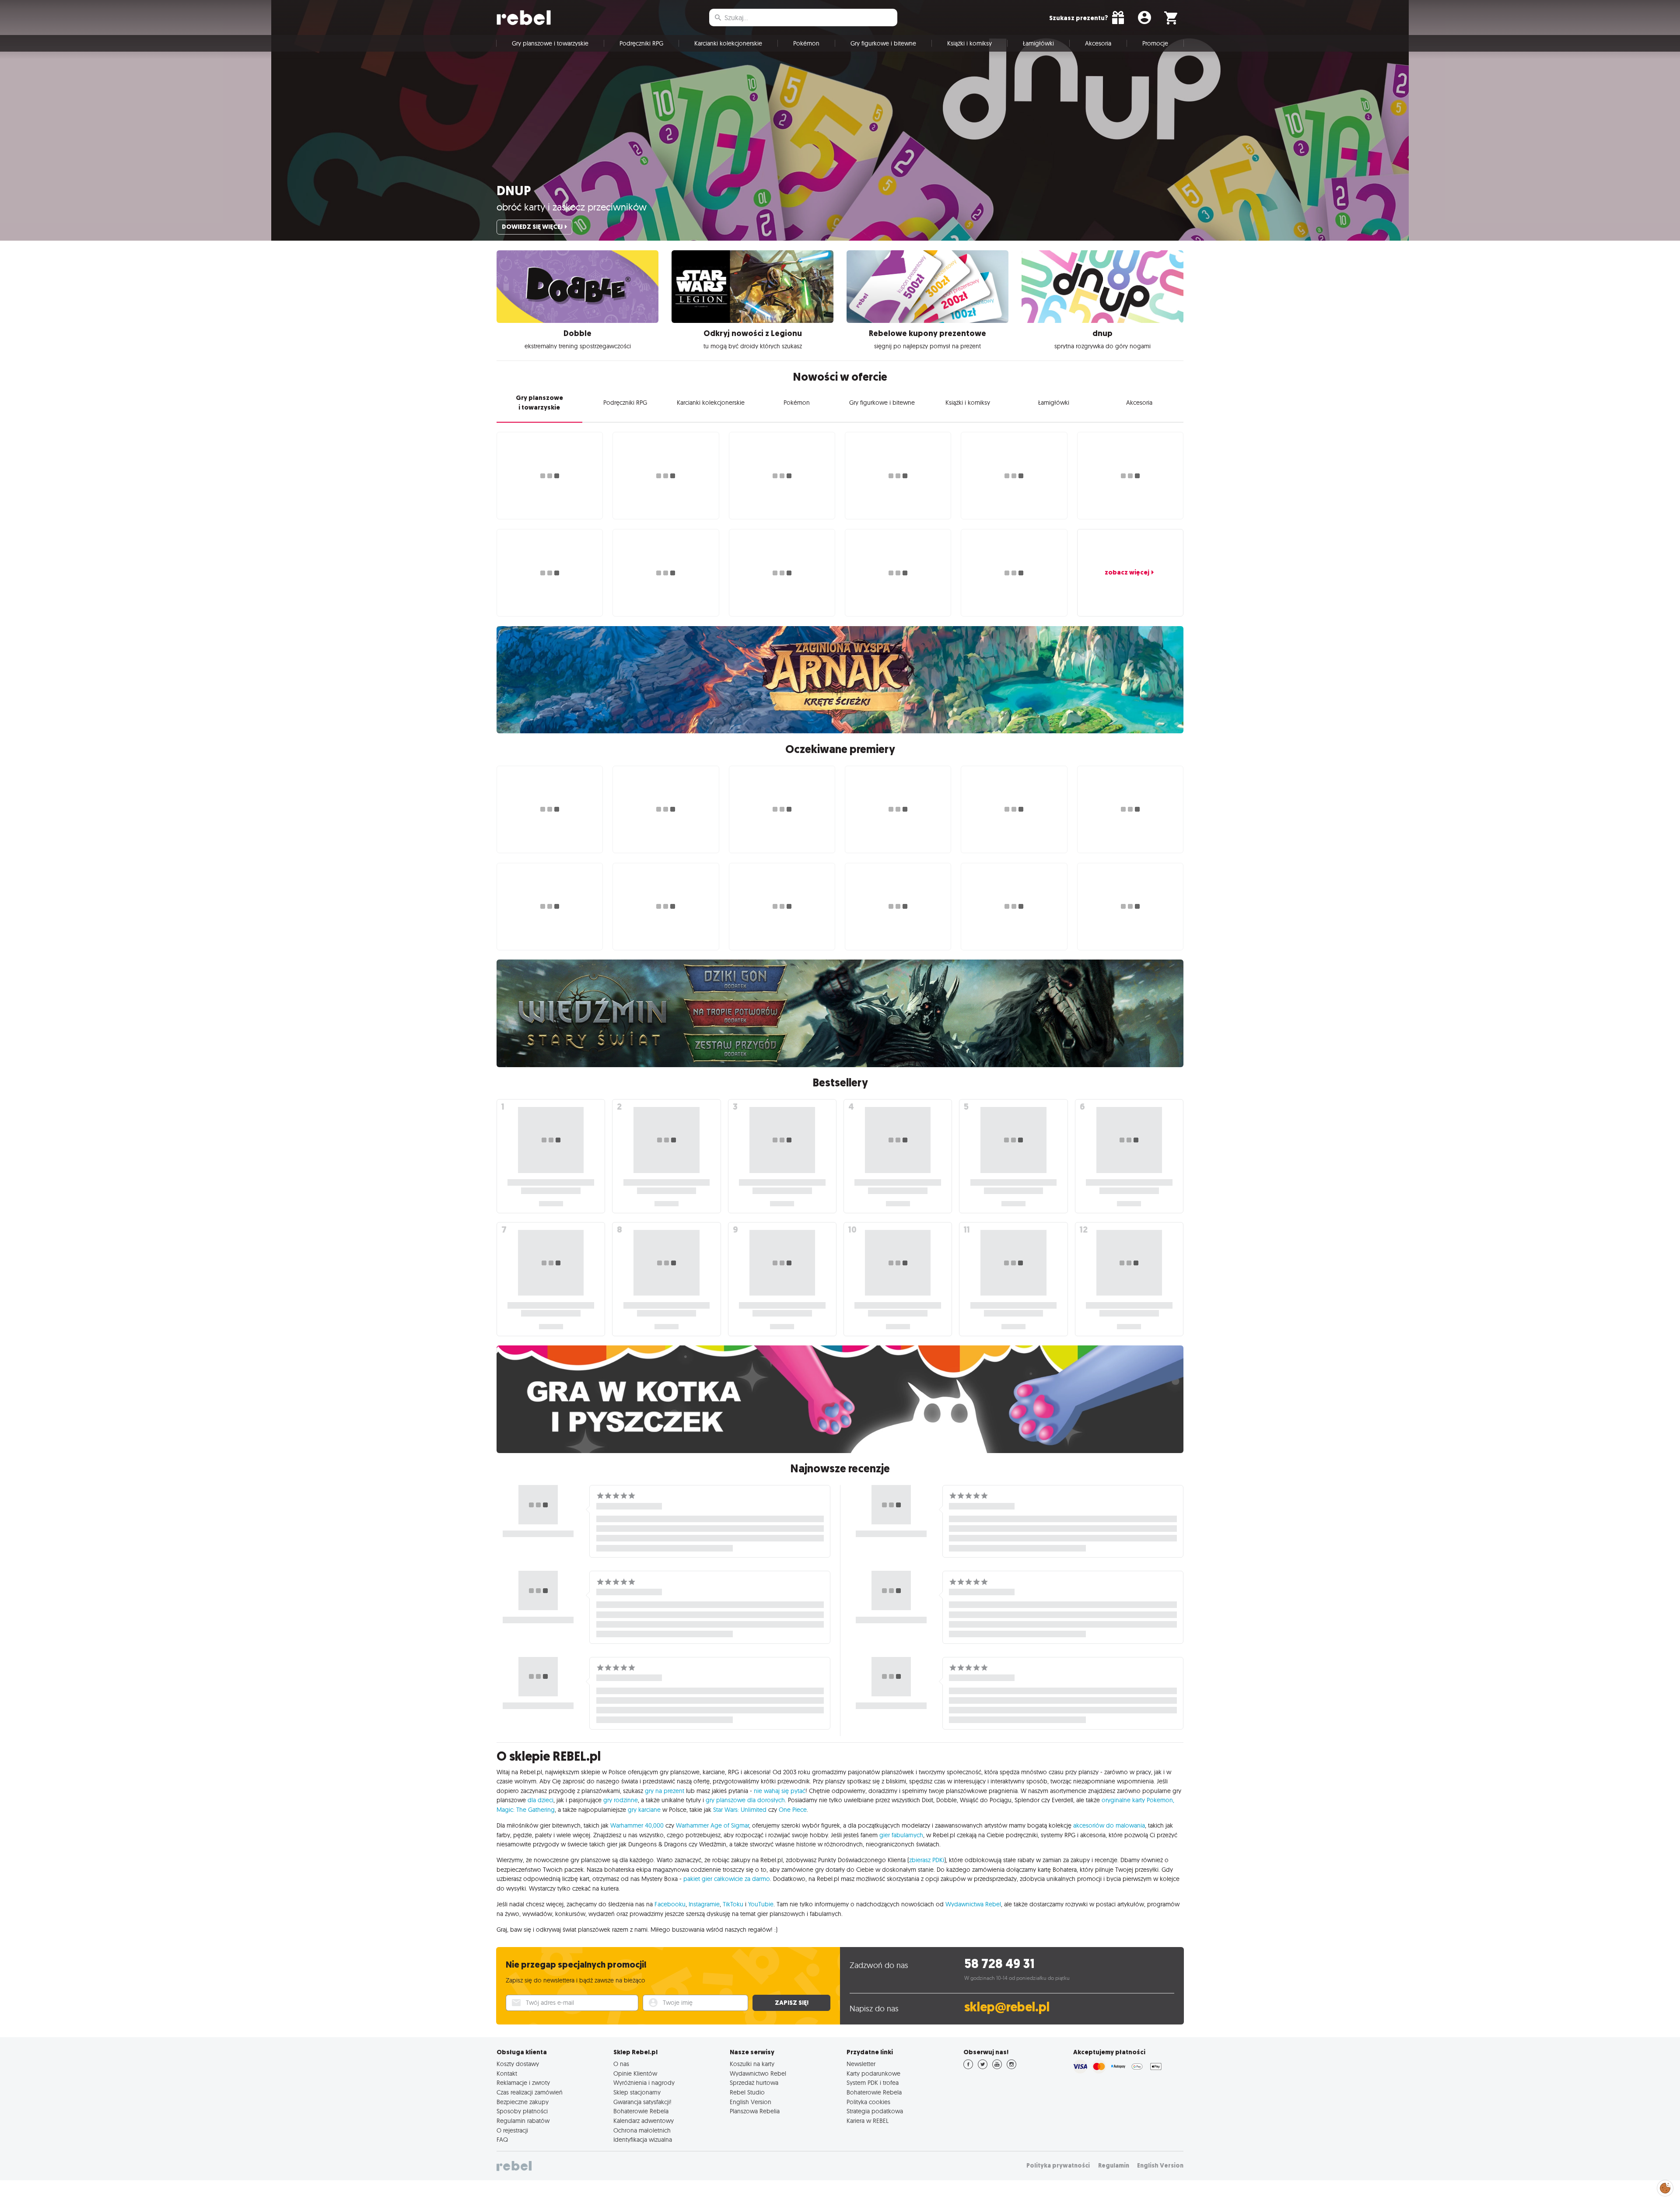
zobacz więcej (1127, 572)
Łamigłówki (1038, 43)
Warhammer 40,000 (637, 1825)
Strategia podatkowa (875, 2111)
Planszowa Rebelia (755, 2111)
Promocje (1155, 43)
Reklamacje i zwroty (523, 2083)
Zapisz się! (792, 2003)
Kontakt (507, 2073)
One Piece (793, 1810)
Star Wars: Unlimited (740, 1810)
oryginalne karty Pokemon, (1138, 1800)
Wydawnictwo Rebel (758, 2073)
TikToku (733, 1904)
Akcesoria (1098, 43)
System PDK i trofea (873, 2083)
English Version (751, 2102)
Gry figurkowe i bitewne (883, 43)
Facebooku (670, 1904)
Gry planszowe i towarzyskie (550, 43)
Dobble (577, 333)
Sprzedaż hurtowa (754, 2083)
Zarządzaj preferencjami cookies (1665, 2187)
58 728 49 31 (999, 1964)
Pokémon (806, 43)
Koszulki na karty (752, 2064)
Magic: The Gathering (526, 1810)
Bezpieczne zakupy (523, 2102)
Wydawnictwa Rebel (973, 1904)
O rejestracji (512, 2130)
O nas (621, 2064)
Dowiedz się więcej (532, 227)
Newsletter (861, 2064)
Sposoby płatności (522, 2111)
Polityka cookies (868, 2102)
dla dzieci (541, 1800)
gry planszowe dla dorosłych (745, 1800)
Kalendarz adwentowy (644, 2121)
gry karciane (644, 1810)
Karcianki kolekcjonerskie (728, 43)
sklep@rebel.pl (1007, 2007)
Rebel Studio (747, 2092)
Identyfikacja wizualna (643, 2140)
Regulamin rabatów (523, 2121)
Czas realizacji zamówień (530, 2092)
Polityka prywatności (1058, 2166)
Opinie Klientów (635, 2073)
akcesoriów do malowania (1109, 1825)
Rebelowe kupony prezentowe (927, 333)
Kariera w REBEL (868, 2121)
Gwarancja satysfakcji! (642, 2102)
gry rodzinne (621, 1800)
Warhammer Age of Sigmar (712, 1825)
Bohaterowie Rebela (641, 2111)
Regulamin (1114, 2166)
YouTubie (761, 1904)
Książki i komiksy (969, 43)
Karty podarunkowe (873, 2073)
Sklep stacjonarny (637, 2092)
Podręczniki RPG (641, 43)
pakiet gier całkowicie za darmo (727, 1879)
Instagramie (704, 1904)
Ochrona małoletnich (642, 2130)
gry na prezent (665, 1791)
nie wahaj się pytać (780, 1791)
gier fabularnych (901, 1835)
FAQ (502, 2140)
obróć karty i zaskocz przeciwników (572, 207)
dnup (514, 191)
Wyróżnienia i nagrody (644, 2083)
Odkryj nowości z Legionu (753, 333)
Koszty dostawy (518, 2064)
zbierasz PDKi (927, 1860)
